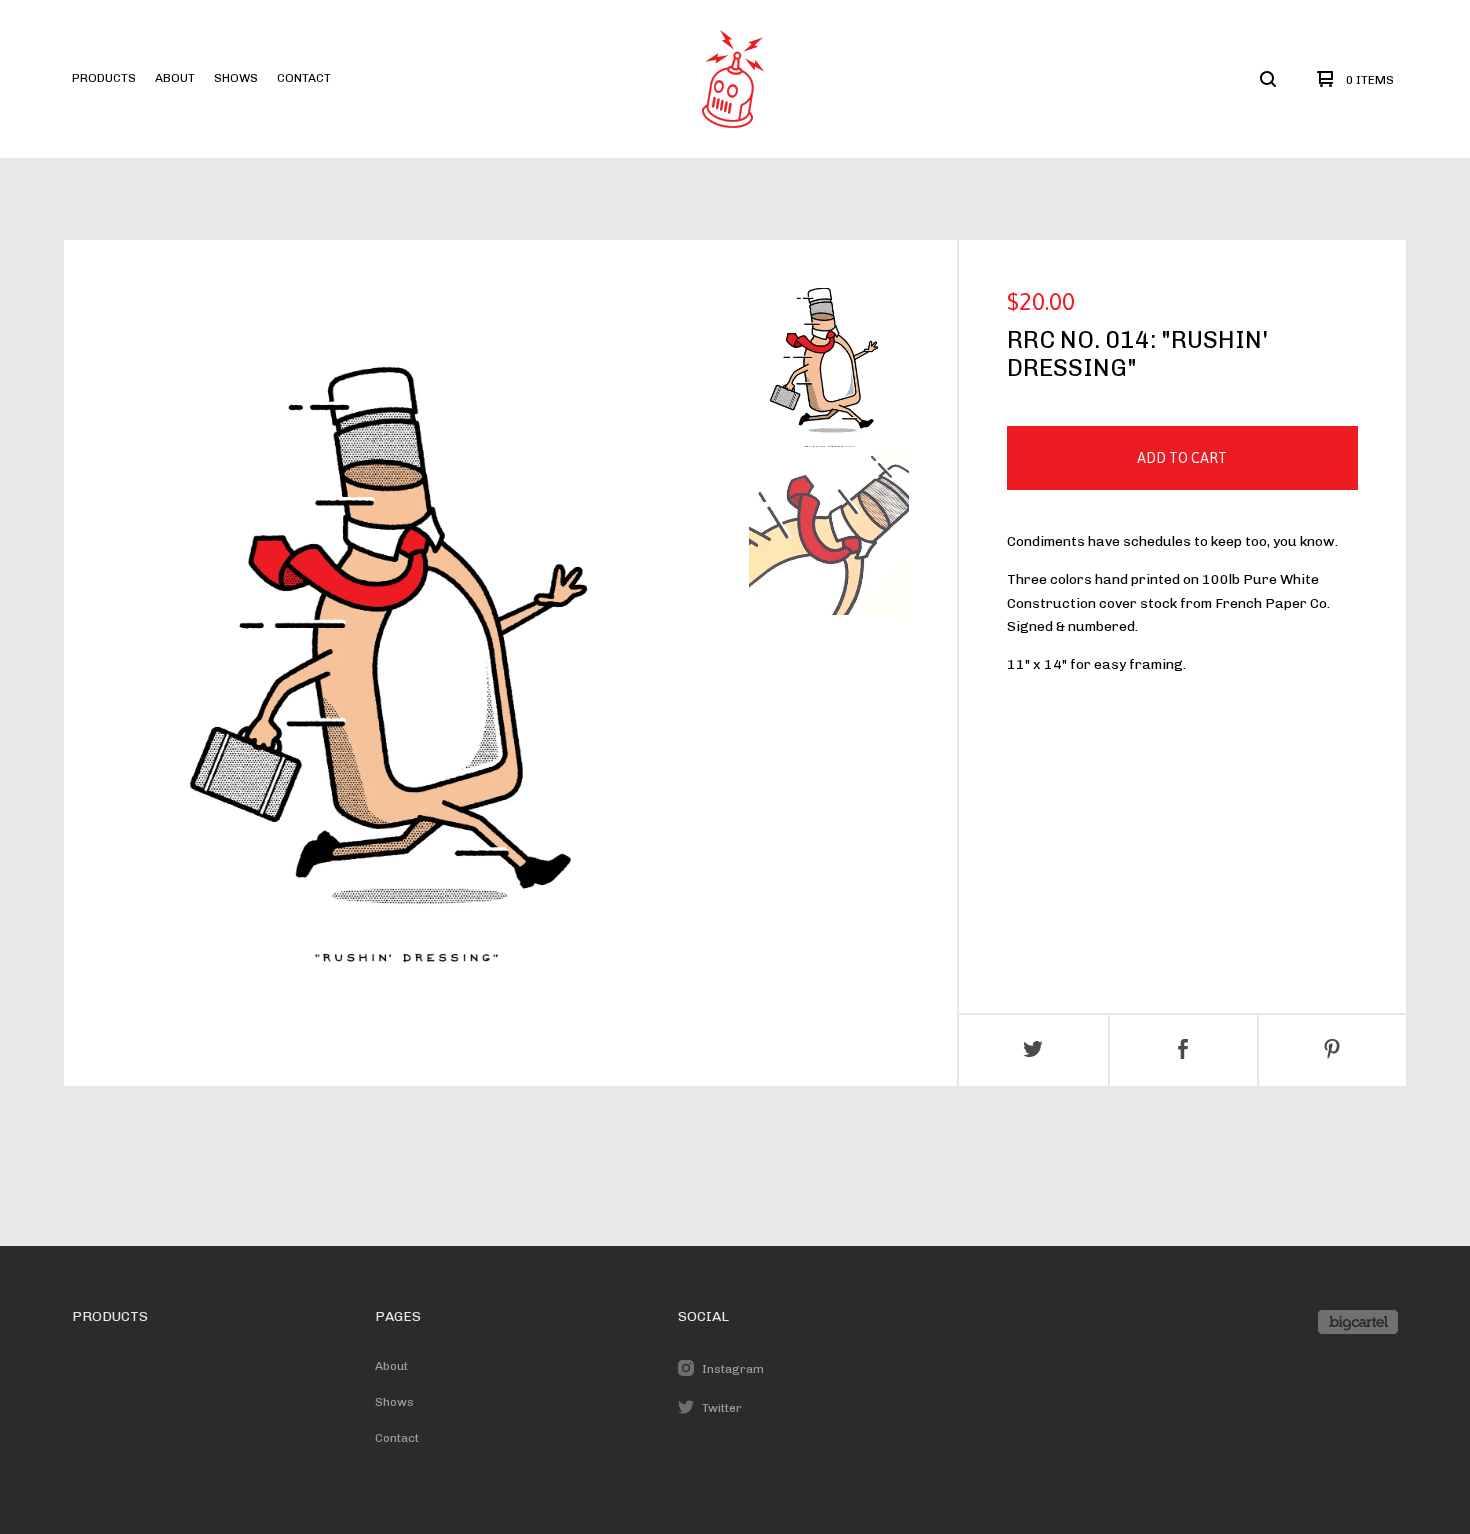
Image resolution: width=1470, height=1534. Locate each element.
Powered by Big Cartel (1358, 1322)
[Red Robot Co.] (733, 79)
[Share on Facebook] (1183, 1050)
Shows (236, 78)
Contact (304, 78)
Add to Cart (1182, 458)
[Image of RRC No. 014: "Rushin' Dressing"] (828, 367)
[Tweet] (1033, 1050)
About (175, 78)
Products (104, 78)
